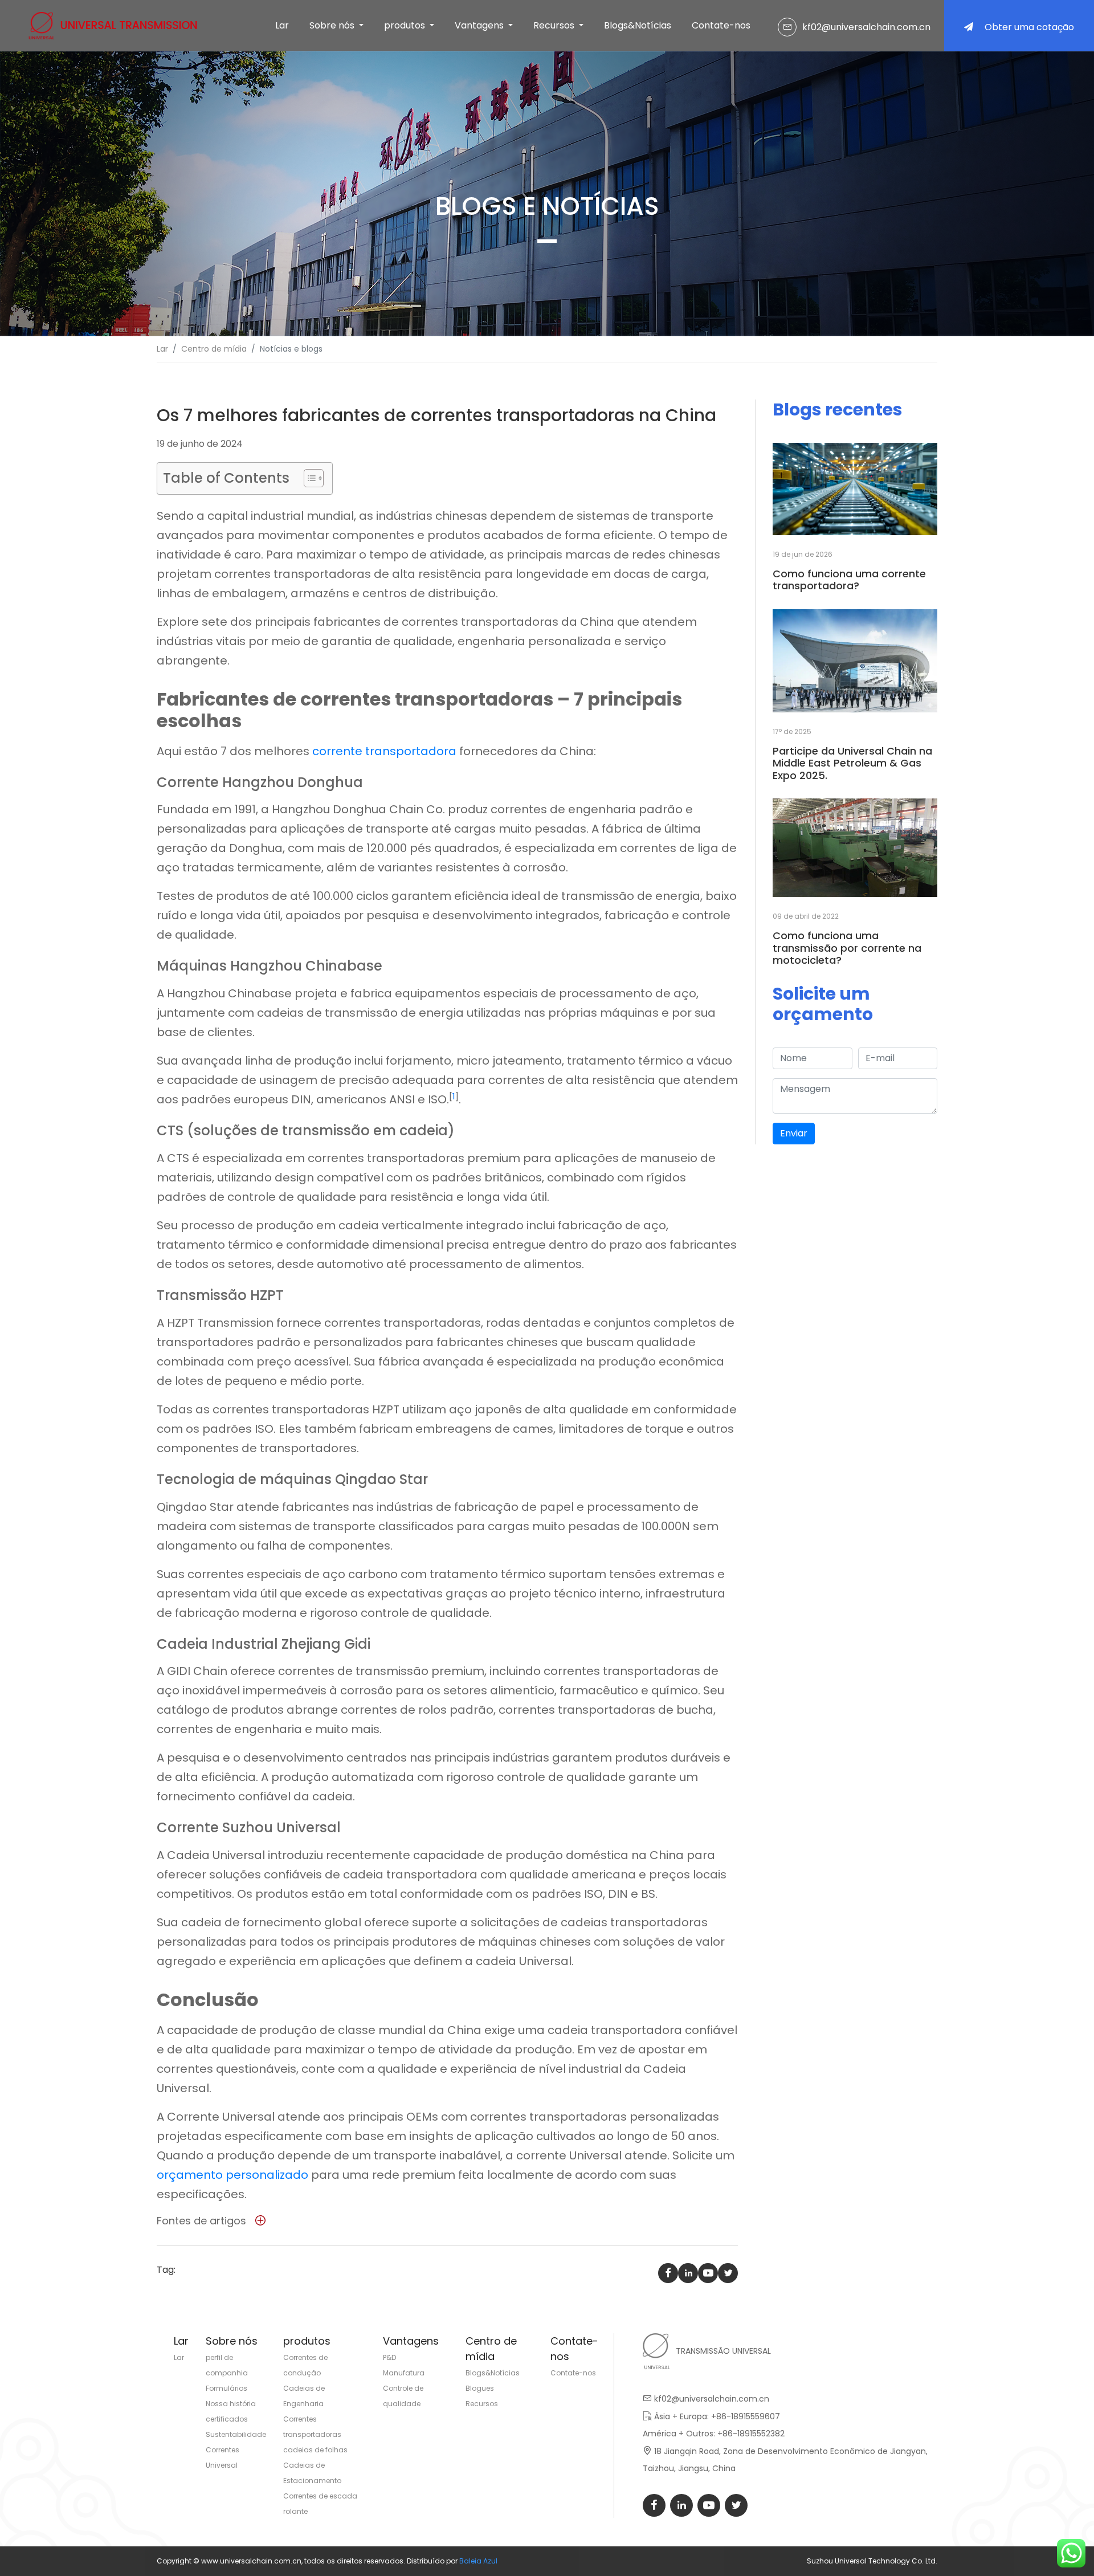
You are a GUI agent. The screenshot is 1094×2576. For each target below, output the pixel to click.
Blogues (480, 2388)
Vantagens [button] (480, 25)
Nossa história (231, 2404)
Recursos (482, 2404)
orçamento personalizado (232, 2175)
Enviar (794, 1133)
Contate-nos (721, 25)
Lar (282, 25)
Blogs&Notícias (638, 25)
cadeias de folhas (315, 2450)
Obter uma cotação (1029, 27)
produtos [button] (406, 25)
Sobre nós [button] (333, 25)
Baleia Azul (478, 2561)
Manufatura (404, 2373)
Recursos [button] (555, 25)
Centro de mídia (214, 349)
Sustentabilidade (236, 2434)
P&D (389, 2357)
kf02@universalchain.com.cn (866, 27)
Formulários (226, 2388)
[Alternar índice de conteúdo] (308, 478)
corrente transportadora (384, 751)
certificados (227, 2419)
